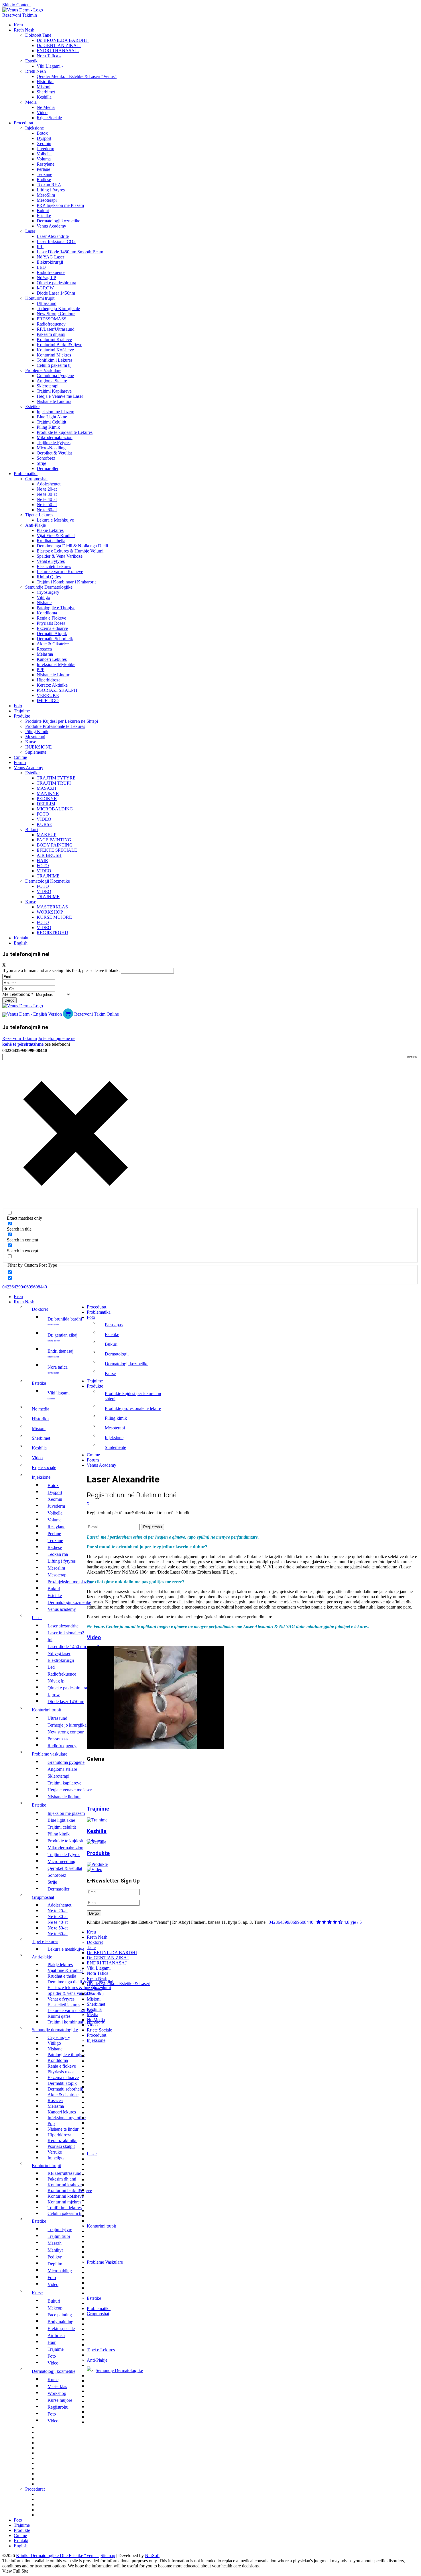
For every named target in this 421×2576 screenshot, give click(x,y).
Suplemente (36, 752)
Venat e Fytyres (51, 561)
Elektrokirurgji (50, 262)
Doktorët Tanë (38, 35)
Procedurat (23, 123)
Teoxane (44, 174)
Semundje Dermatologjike (49, 587)
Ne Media (46, 107)
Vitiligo (43, 597)
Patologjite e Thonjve (56, 608)
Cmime (20, 757)
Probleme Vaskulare (43, 370)
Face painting (54, 840)
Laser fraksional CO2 (56, 241)
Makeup (47, 835)
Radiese (44, 180)
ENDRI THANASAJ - (58, 51)
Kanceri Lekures (52, 659)
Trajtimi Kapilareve (54, 391)
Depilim (46, 804)
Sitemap (108, 2556)
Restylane (46, 164)
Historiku (45, 82)
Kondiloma (47, 613)
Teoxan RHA (49, 185)
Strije (41, 463)
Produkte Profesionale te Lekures (55, 726)
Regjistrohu (52, 933)
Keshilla (44, 97)
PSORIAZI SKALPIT (57, 690)
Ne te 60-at (47, 510)
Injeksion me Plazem (55, 412)
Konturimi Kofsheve (55, 350)
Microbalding (55, 809)
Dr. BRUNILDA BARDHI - (63, 40)
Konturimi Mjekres (54, 355)
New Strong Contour (56, 314)
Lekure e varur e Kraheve (60, 572)
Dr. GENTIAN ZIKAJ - (59, 45)
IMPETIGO (48, 701)
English (21, 943)
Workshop (50, 912)
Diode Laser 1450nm (56, 293)
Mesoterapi (47, 200)
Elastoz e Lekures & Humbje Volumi (70, 551)
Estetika (39, 1383)
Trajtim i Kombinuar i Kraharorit (66, 582)
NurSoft (152, 2556)
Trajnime (22, 711)
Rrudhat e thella (51, 541)
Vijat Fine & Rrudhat (56, 535)
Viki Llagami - (50, 66)
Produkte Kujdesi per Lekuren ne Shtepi (62, 721)
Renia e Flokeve (51, 618)
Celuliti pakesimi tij (54, 365)
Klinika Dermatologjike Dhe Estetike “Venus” (58, 2556)
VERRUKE (48, 695)
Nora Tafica (58, 1369)
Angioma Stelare (52, 381)
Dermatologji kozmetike (58, 221)
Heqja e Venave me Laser (60, 396)
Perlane (43, 169)
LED (41, 267)
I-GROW (45, 288)
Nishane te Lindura (54, 401)
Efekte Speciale (57, 850)
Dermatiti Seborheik (55, 639)
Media (31, 102)
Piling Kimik (48, 427)
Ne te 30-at (47, 494)
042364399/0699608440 (25, 1287)
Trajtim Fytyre (56, 778)
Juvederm (45, 149)
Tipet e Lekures (39, 515)
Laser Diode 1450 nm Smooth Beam (70, 252)
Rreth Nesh (24, 30)
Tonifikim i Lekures (55, 360)
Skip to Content (16, 5)
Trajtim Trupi (54, 783)
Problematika (26, 474)
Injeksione (35, 128)
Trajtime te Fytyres (54, 443)
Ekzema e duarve (52, 628)
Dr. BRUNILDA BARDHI (65, 1321)
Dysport (44, 138)
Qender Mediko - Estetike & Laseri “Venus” (77, 76)
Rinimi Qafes (49, 577)
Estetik (31, 61)
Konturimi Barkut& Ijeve (59, 345)
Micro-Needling (51, 448)
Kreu (18, 25)
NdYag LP (46, 278)
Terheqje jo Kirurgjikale (58, 308)
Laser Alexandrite (53, 236)
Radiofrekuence (51, 272)
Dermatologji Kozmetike (48, 881)
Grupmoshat (36, 479)
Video (42, 112)
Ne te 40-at (47, 499)
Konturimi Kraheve (54, 339)
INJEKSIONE (39, 747)
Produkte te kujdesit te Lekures (65, 432)
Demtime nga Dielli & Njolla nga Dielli (72, 546)
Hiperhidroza (49, 680)
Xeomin (44, 143)
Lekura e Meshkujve (55, 520)
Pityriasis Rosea (51, 623)
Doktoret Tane (95, 1945)
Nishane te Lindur (53, 675)
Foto (18, 706)
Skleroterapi (48, 386)
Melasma (45, 654)
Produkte (22, 716)
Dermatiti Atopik (52, 633)
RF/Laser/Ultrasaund (56, 329)
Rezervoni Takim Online (97, 1014)
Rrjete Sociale (49, 118)
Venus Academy (51, 226)
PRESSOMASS (52, 319)
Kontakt (21, 938)
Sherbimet (46, 92)
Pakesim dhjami (51, 334)
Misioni (44, 87)
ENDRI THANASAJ (60, 1353)
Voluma (44, 159)
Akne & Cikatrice (53, 644)
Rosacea (44, 649)
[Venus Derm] (23, 1006)
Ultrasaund (47, 303)
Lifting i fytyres (51, 190)
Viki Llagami (59, 1395)
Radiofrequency (51, 324)
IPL (40, 247)
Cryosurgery (48, 592)
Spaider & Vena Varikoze (60, 556)
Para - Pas (114, 1325)
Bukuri (43, 210)
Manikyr (48, 793)
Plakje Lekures (50, 530)
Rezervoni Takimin (20, 15)
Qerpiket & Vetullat (54, 453)
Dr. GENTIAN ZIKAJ (62, 1337)
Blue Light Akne (52, 417)
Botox (42, 133)
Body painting (55, 845)
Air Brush (49, 855)
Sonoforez (46, 458)
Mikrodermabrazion (55, 437)
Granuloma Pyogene (55, 376)
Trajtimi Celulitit (51, 422)
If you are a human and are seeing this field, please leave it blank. (62, 970)
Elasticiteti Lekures (54, 566)
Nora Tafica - (49, 56)
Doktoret (40, 1309)
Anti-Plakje (36, 525)
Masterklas (52, 907)
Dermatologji (117, 1354)
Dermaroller (48, 468)
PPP (41, 670)
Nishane (44, 603)
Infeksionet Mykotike (56, 664)
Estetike (44, 216)
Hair (42, 860)
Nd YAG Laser (50, 257)
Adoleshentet (49, 484)
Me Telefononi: (18, 994)
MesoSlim (46, 195)
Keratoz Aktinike (52, 685)
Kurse (31, 742)
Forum (20, 762)
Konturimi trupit (40, 298)
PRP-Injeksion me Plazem (60, 205)
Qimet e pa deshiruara (56, 283)
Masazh (47, 788)
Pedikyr (47, 799)
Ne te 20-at (47, 489)
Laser (30, 231)
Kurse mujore (54, 917)
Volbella (44, 154)
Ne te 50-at (47, 505)
